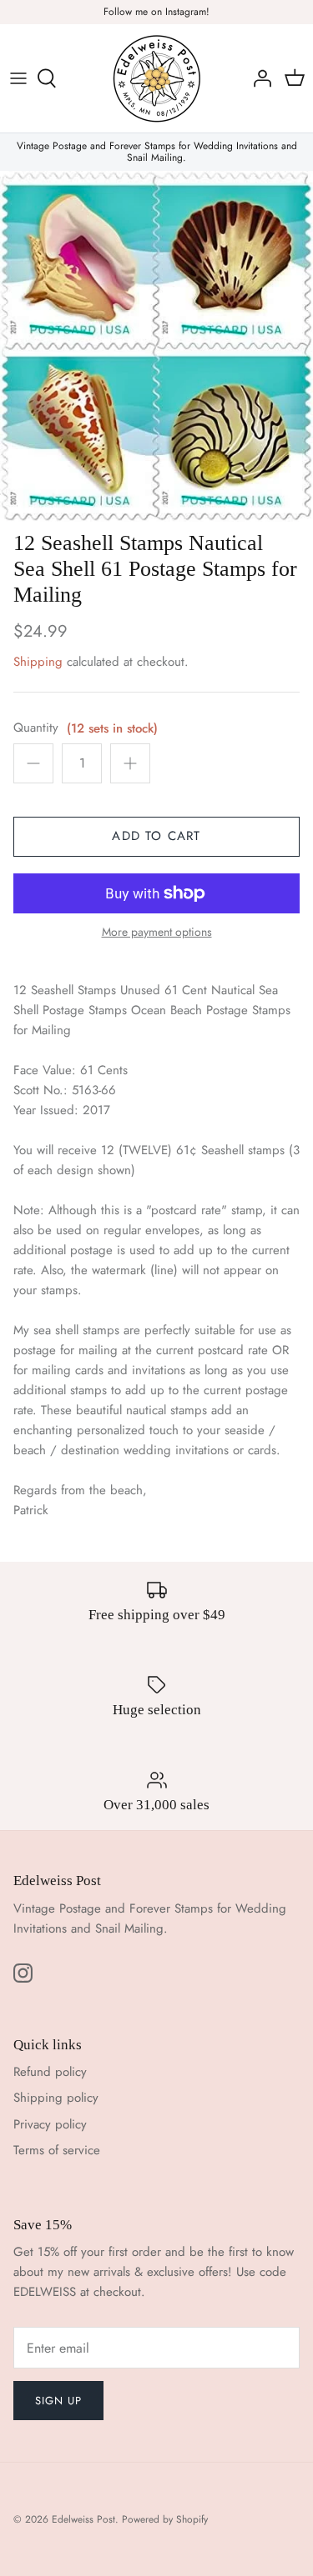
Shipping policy (56, 2098)
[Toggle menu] (18, 78)
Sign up (58, 2401)
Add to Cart (156, 836)
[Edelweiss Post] (157, 78)
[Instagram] (23, 1973)
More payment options (157, 932)
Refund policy (50, 2072)
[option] (156, 346)
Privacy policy (50, 2124)
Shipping (38, 662)
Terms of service (57, 2150)
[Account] (258, 78)
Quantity (36, 728)
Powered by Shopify (165, 2519)
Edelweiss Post (83, 2519)
